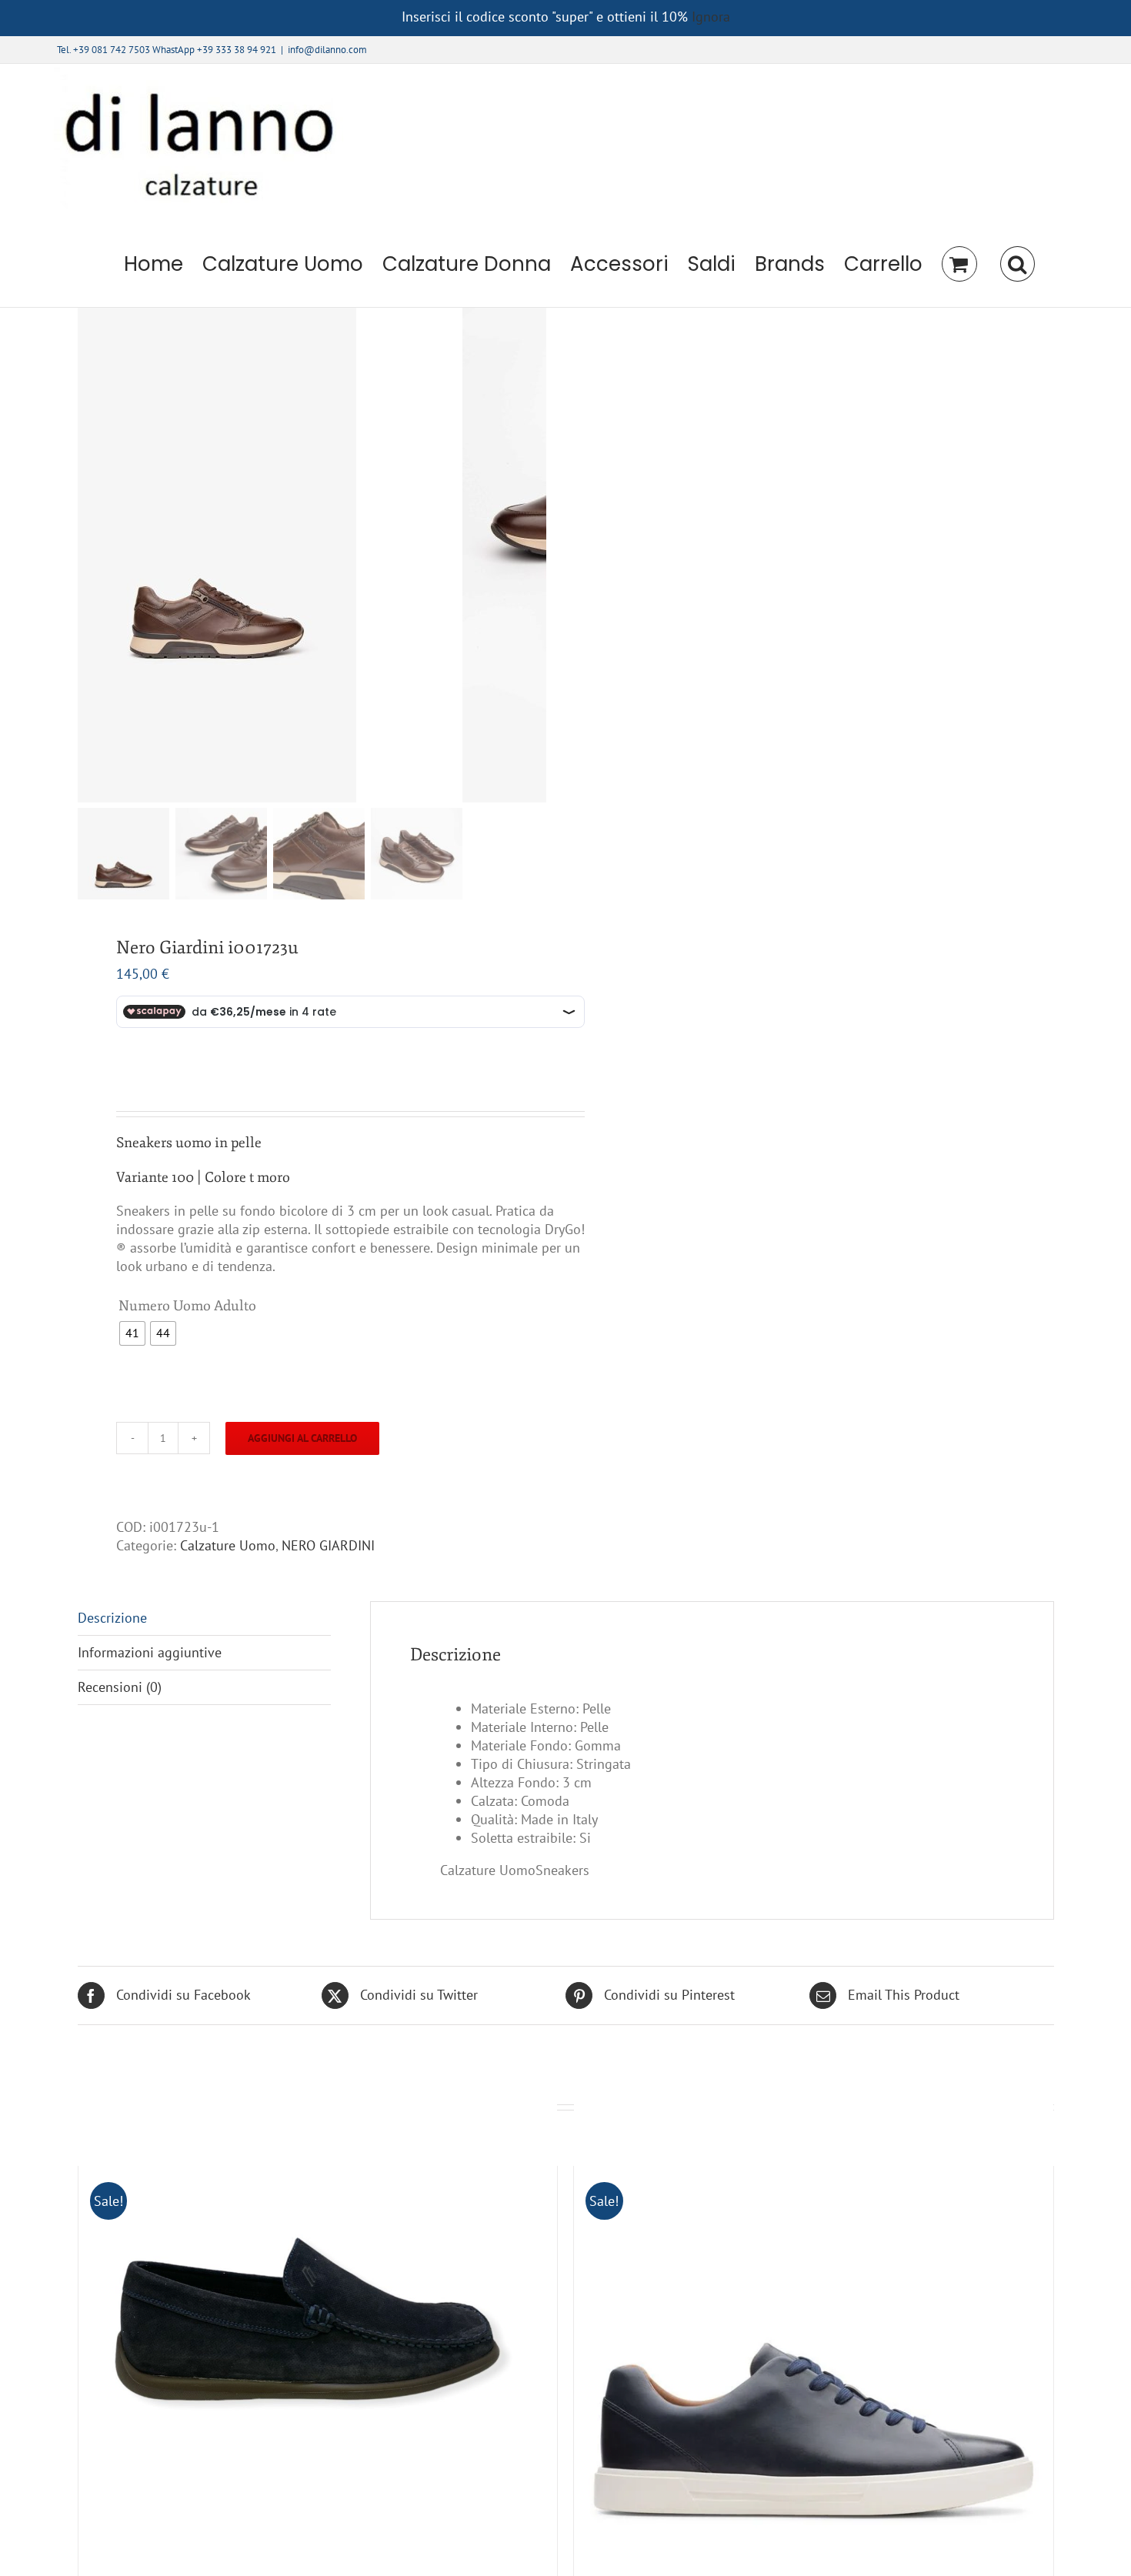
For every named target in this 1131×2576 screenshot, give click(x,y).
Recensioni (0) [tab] (120, 1687)
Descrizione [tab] (112, 1618)
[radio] (132, 1333)
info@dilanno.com (327, 50)
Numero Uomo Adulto (187, 1306)
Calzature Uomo (228, 1545)
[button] (1017, 264)
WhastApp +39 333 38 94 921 (214, 50)
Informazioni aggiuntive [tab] (150, 1652)
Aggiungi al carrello (302, 1438)
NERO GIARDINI (328, 1545)
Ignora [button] (711, 17)
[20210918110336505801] (270, 555)
